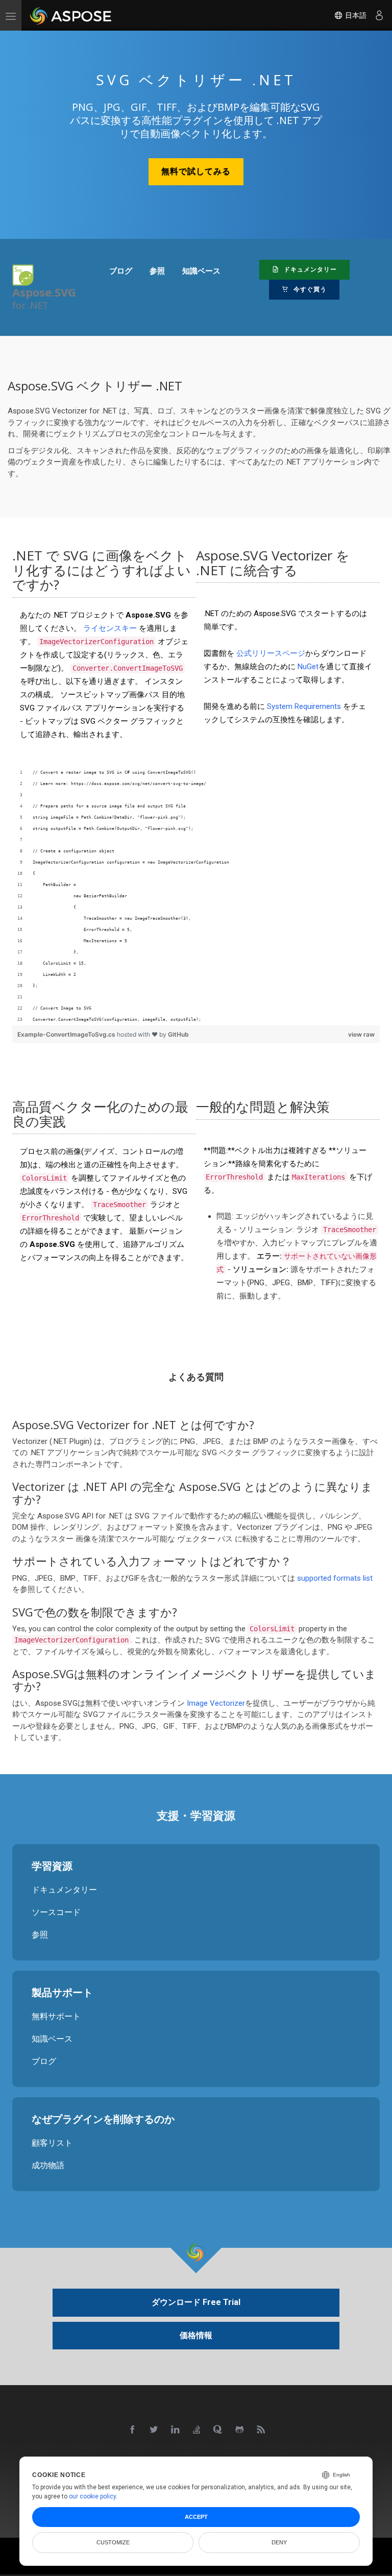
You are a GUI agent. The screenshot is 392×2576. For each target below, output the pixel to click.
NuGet (308, 667)
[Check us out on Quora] (218, 2430)
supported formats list (335, 1578)
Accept (196, 2517)
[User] (379, 15)
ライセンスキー (110, 628)
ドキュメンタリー (309, 269)
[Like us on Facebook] (133, 2430)
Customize (113, 2542)
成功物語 (48, 2165)
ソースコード (56, 1912)
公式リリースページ (271, 654)
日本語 (355, 15)
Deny (279, 2542)
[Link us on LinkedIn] (176, 2430)
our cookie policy (92, 2496)
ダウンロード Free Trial (196, 2302)
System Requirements (304, 707)
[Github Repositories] (240, 2430)
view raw (361, 1034)
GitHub (178, 1034)
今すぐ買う (309, 289)
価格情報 (196, 2335)
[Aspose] (71, 15)
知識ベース (52, 2038)
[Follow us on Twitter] (154, 2430)
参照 (40, 1934)
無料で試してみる (196, 171)
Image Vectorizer (216, 1703)
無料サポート (56, 2016)
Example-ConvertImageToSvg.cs (67, 1034)
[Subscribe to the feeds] (261, 2430)
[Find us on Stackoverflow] (197, 2430)
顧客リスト (52, 2142)
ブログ (44, 2061)
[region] (196, 896)
